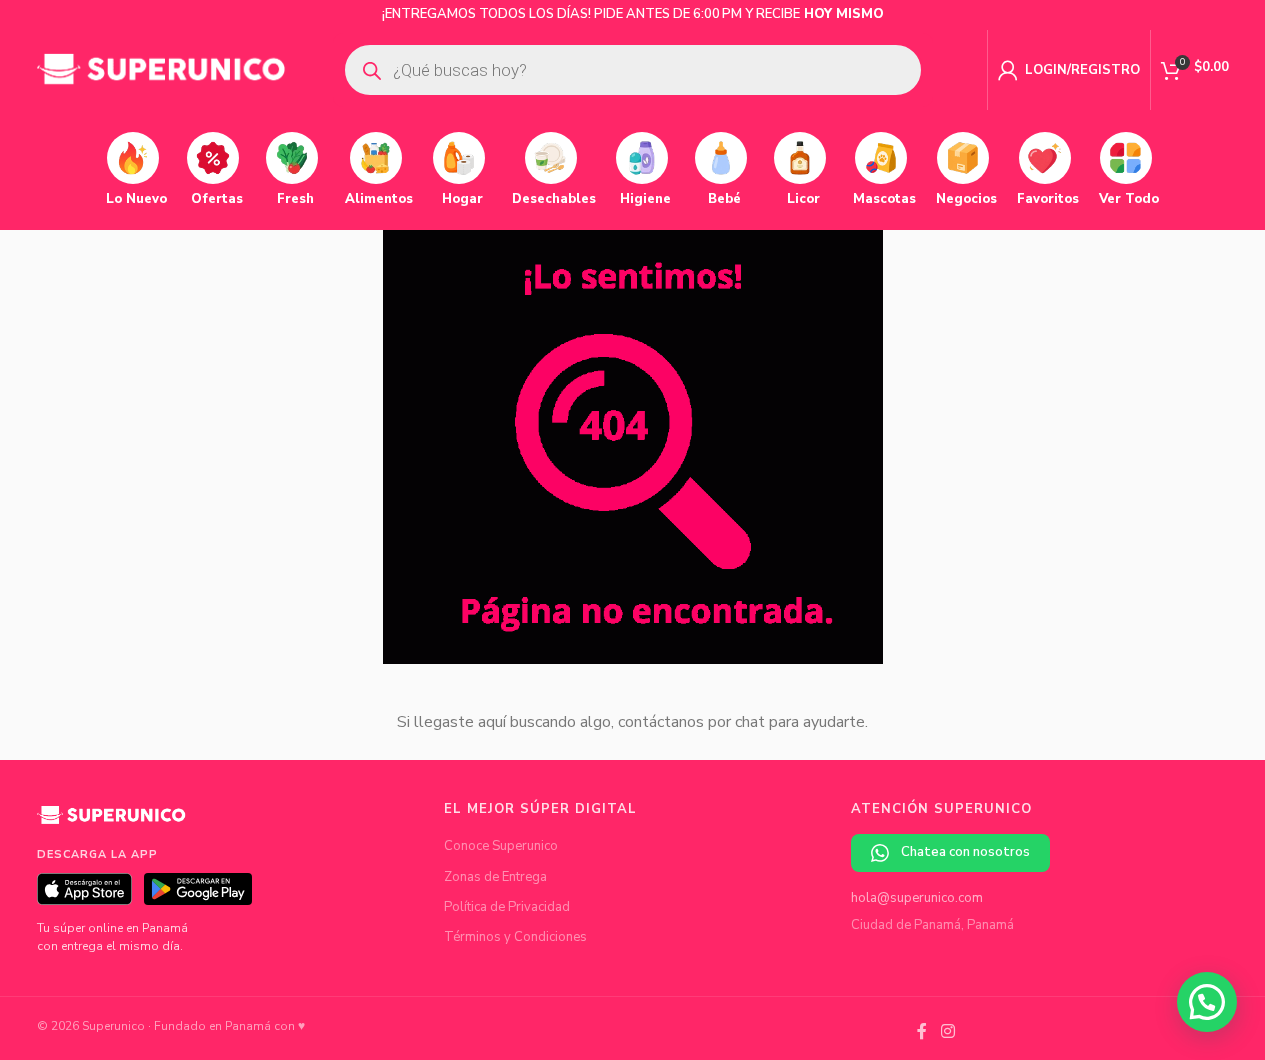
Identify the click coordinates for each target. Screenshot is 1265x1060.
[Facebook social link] (922, 1032)
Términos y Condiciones (515, 937)
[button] (1207, 1002)
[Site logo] (162, 69)
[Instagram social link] (947, 1032)
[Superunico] (112, 822)
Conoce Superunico (501, 846)
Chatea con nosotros (965, 852)
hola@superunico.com (917, 898)
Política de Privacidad (507, 907)
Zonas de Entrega (495, 877)
